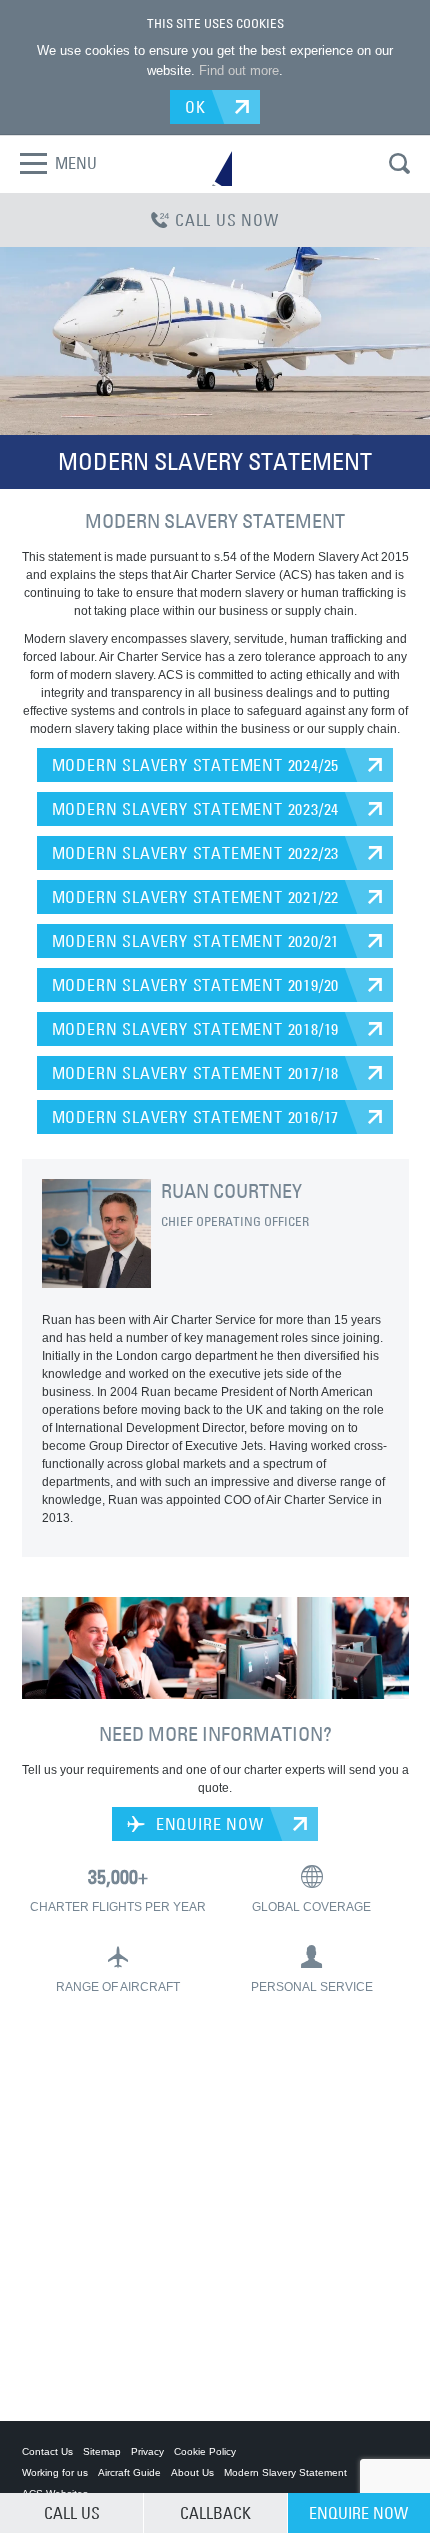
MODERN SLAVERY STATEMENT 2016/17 (196, 1117)
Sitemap (102, 2451)
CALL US (72, 2513)
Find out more (239, 70)
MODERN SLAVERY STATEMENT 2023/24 (196, 809)
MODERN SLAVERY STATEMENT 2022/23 (196, 853)
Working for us (55, 2472)
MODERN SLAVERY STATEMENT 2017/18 (196, 1073)
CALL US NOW (227, 220)
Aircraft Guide (129, 2472)
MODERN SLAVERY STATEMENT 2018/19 (196, 1029)
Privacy (147, 2451)
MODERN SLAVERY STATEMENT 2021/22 (196, 897)
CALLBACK (215, 2513)
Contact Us (47, 2451)
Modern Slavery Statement (285, 2472)
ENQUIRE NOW (207, 1824)
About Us (192, 2472)
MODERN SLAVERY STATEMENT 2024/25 (196, 765)
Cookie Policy (205, 2451)
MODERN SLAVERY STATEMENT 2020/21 (196, 941)
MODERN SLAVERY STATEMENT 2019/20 (196, 985)
